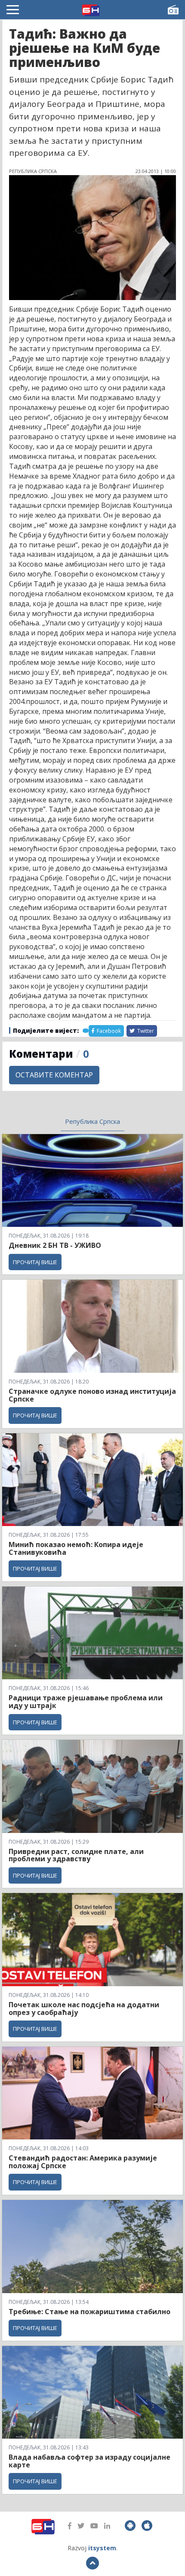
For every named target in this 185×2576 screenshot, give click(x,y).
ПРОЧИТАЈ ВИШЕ (35, 1262)
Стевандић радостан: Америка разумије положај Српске (83, 2162)
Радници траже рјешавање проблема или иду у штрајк (86, 1702)
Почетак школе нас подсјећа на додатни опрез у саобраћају (84, 2009)
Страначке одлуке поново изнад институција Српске (92, 1395)
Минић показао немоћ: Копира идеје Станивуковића (76, 1548)
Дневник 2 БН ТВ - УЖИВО (55, 1245)
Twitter (145, 1031)
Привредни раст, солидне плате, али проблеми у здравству (76, 1855)
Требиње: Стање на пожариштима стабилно (89, 2312)
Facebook (108, 1031)
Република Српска (92, 1121)
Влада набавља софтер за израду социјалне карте (89, 2461)
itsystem (102, 2548)
